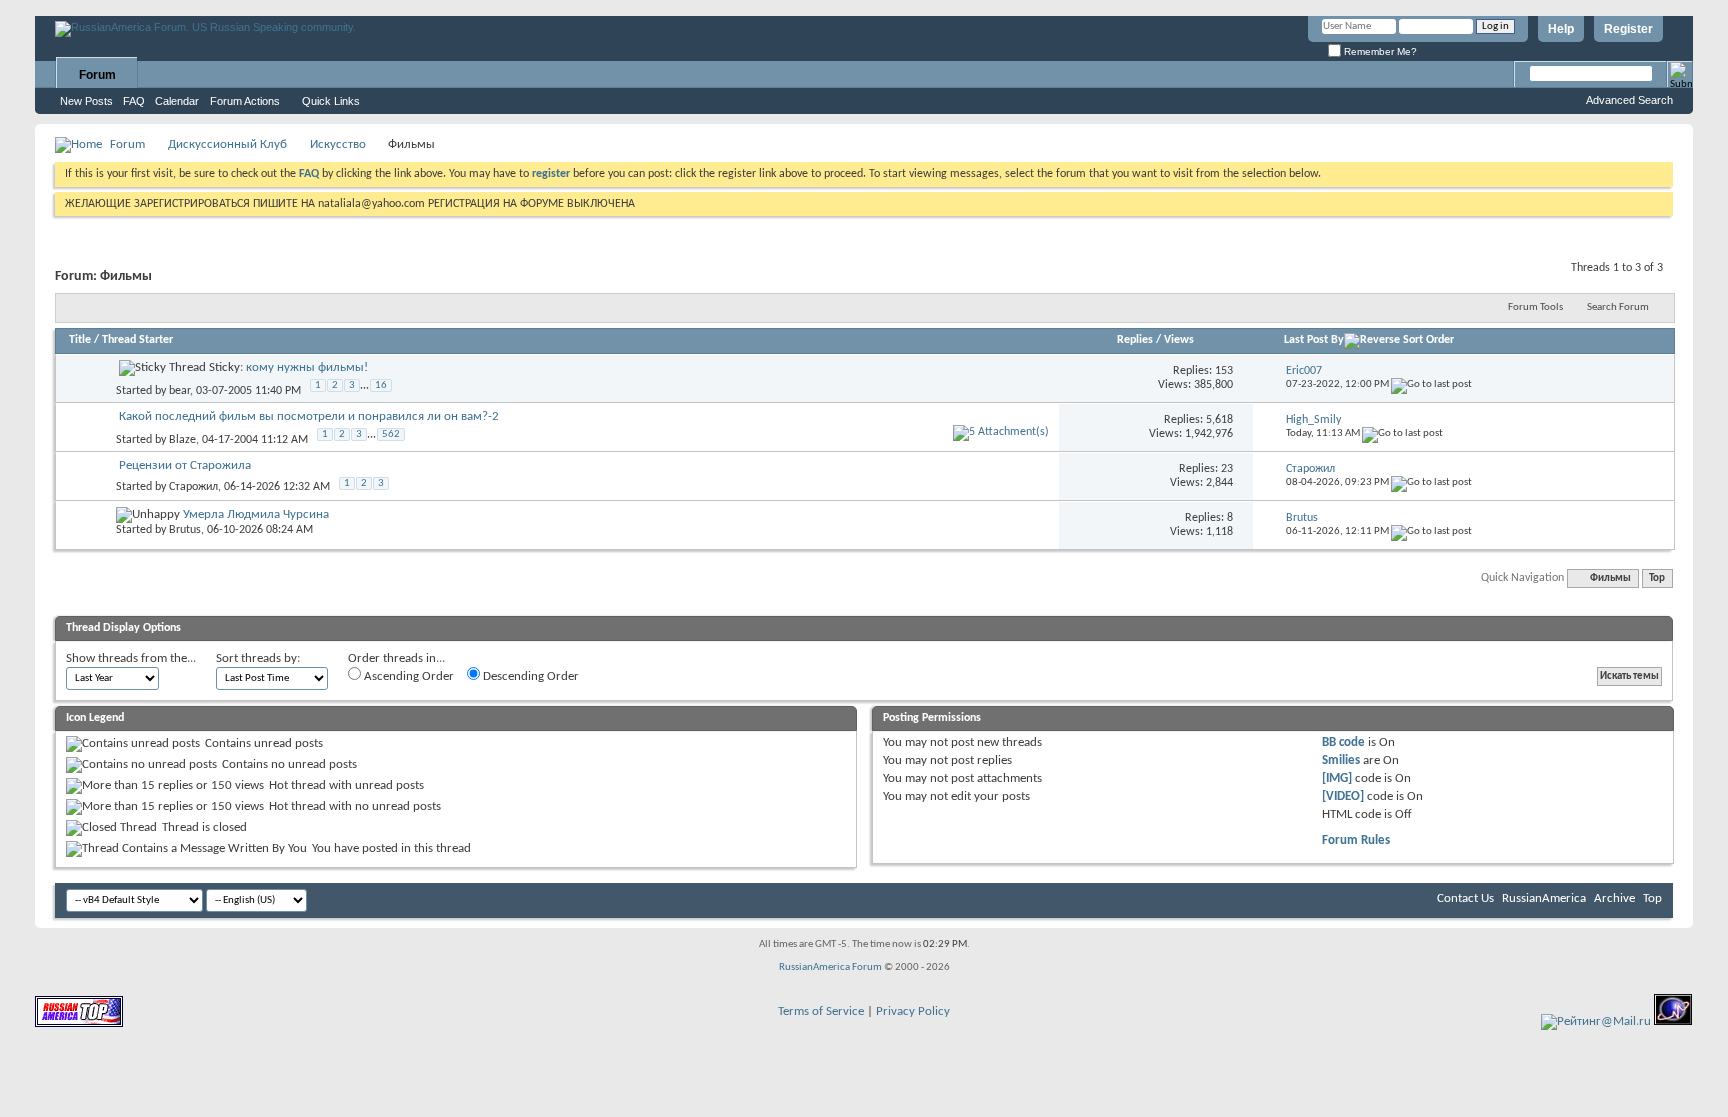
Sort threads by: (258, 658)
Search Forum (1618, 307)
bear (179, 391)
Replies (1135, 340)
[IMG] (1337, 778)
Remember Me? (1379, 51)
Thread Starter (137, 340)
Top (1657, 578)
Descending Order (529, 676)
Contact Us (1465, 898)
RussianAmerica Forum (830, 967)
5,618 (1219, 420)
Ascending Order (407, 676)
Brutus (185, 530)
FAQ (134, 101)
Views (1179, 340)
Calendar (177, 101)
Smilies (1341, 760)
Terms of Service (821, 1011)
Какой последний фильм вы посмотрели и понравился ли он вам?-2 (309, 416)
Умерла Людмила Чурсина (256, 514)
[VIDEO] (1343, 796)
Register (1628, 29)
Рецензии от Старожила (185, 465)
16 (381, 385)
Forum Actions (245, 101)
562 (391, 434)
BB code (1343, 742)
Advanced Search (1629, 100)
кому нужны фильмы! (307, 367)
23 (1227, 469)
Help (1561, 29)
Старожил (193, 487)
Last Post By (1314, 340)
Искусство (338, 144)
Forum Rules (1356, 840)
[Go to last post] (1431, 384)
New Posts (86, 101)
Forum (97, 75)
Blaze (182, 440)
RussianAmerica (1544, 898)
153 (1224, 371)
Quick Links (331, 101)
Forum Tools (1535, 307)
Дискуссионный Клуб (227, 144)
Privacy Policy (913, 1011)
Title (80, 340)
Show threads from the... (131, 658)
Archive (1614, 898)
